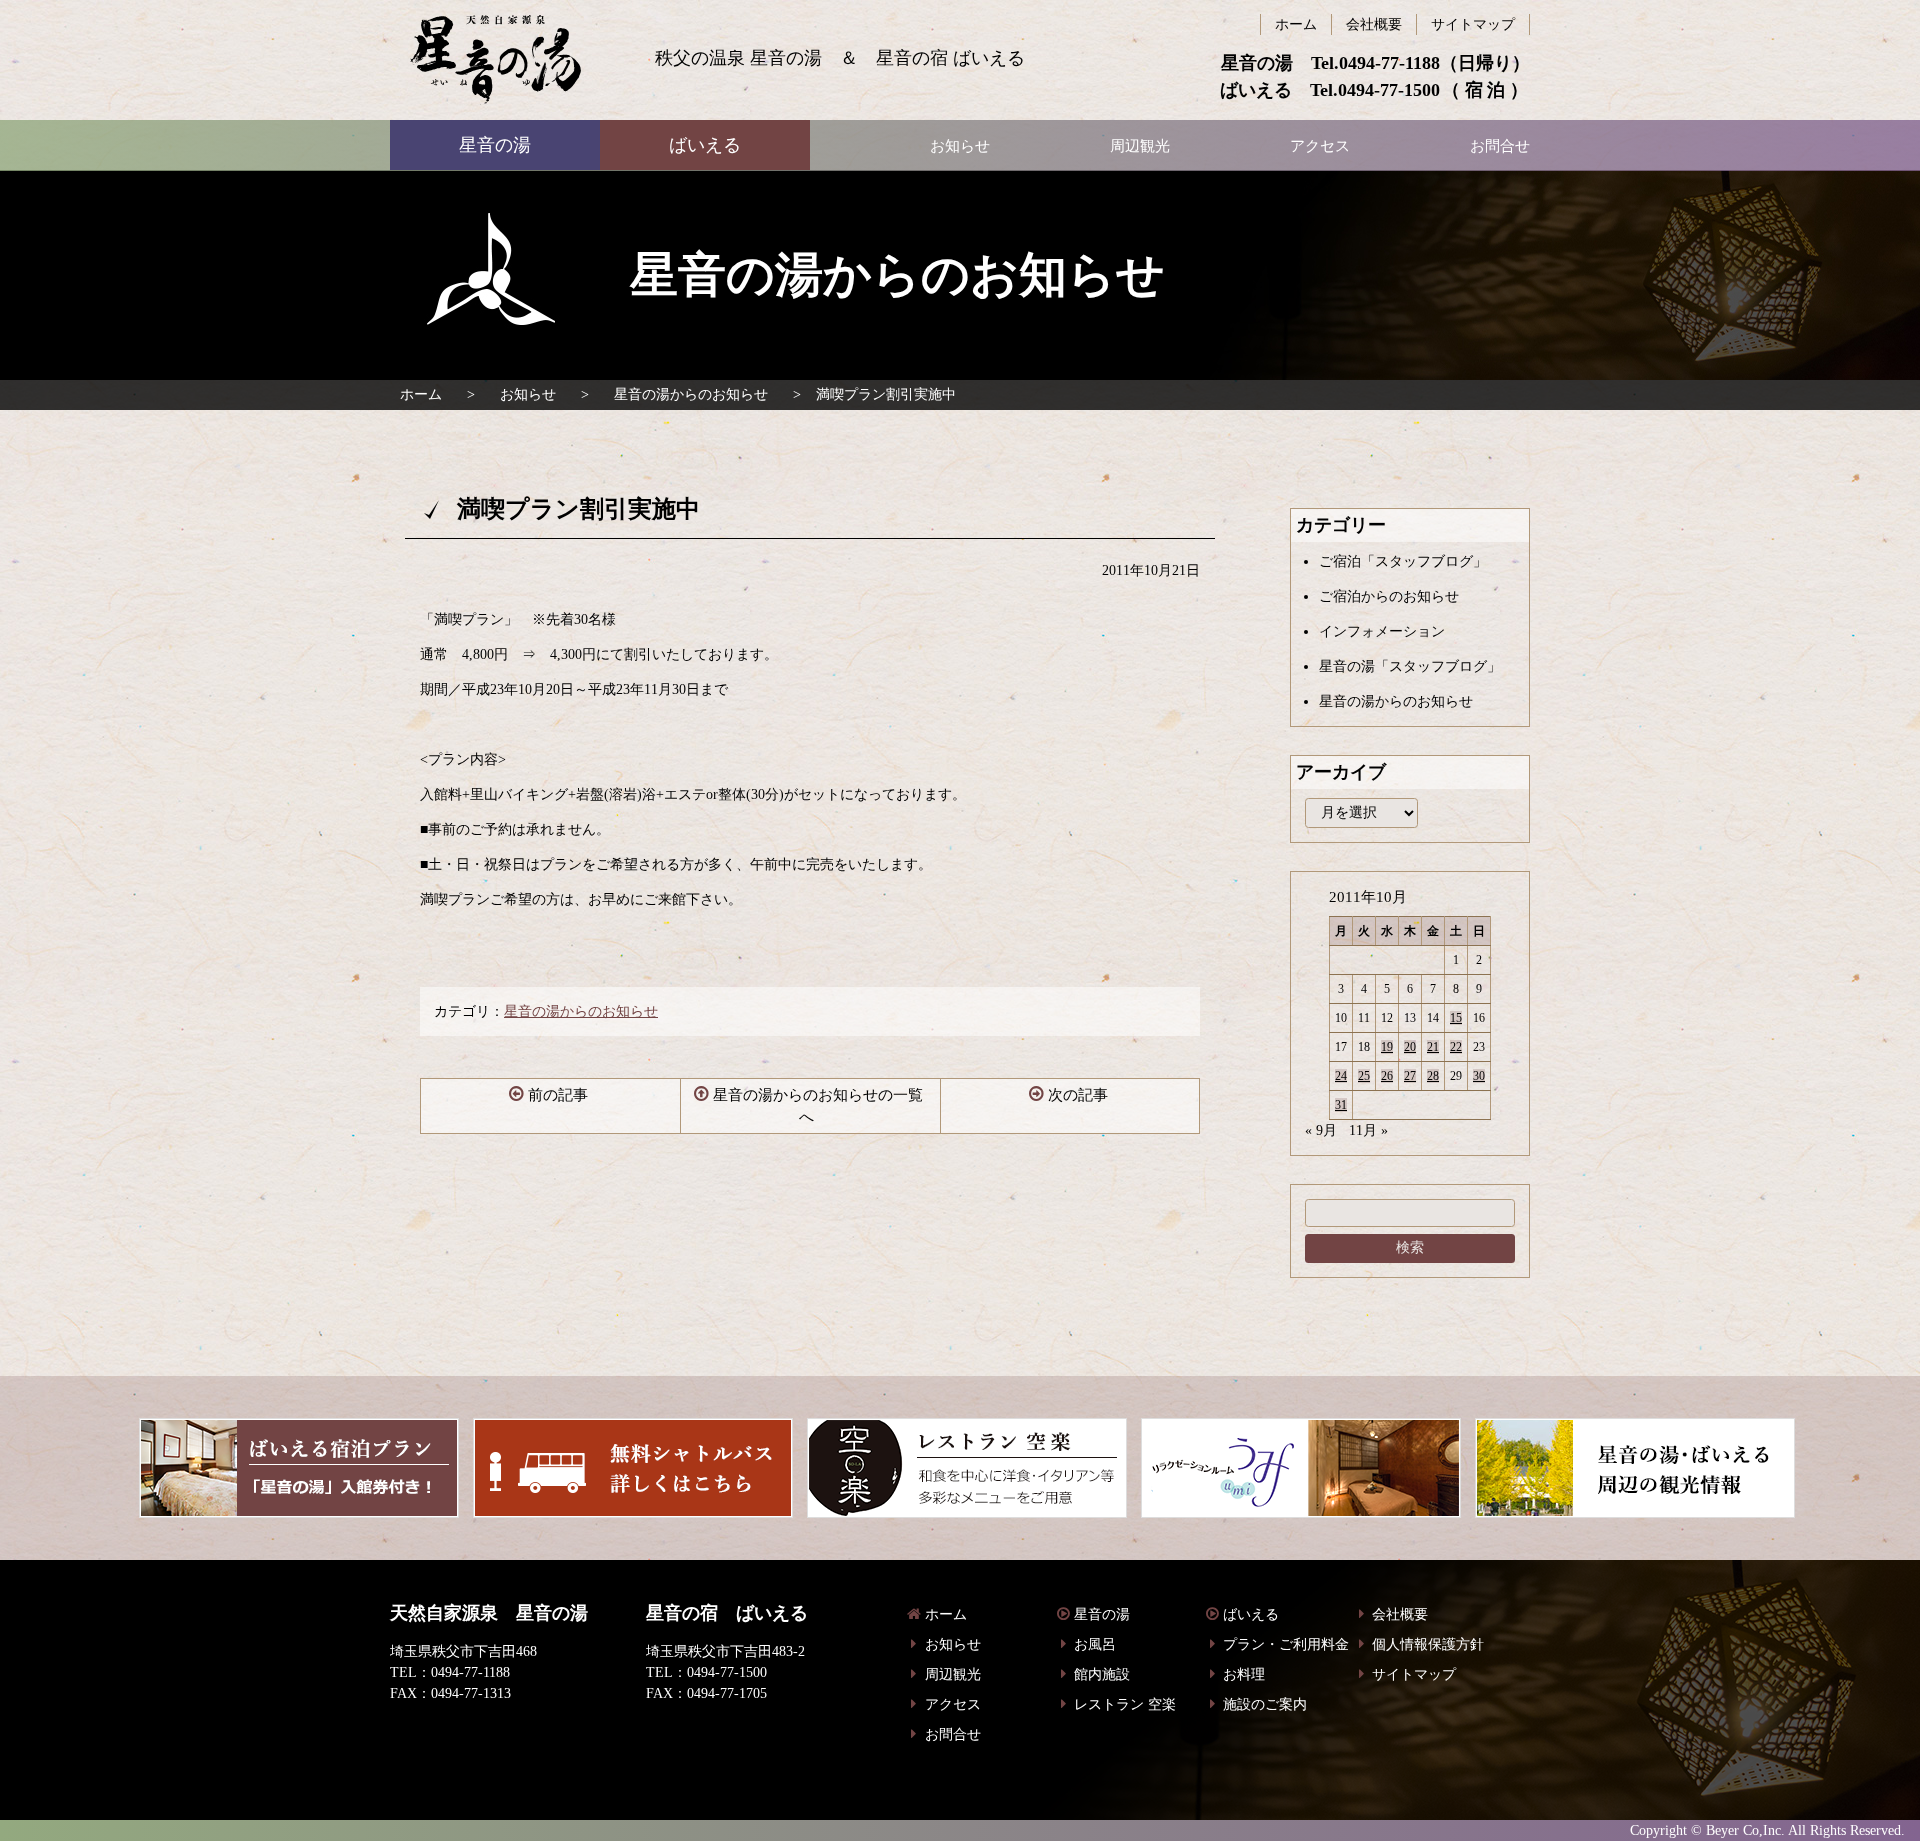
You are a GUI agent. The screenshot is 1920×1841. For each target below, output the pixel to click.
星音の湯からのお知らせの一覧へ (818, 1106)
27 (1410, 1076)
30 (1479, 1076)
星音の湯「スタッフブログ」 (1410, 666)
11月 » (1368, 1130)
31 (1341, 1105)
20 (1410, 1047)
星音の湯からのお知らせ (691, 394)
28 (1433, 1076)
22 (1456, 1047)
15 (1456, 1018)
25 (1364, 1076)
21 (1433, 1047)
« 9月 (1321, 1130)
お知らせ (528, 394)
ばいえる (495, 60)
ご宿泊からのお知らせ (1389, 596)
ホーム (421, 394)
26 (1387, 1076)
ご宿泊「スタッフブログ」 (1403, 561)
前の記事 (558, 1095)
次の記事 (1078, 1095)
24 (1341, 1076)
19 (1387, 1047)
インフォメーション (1382, 631)
